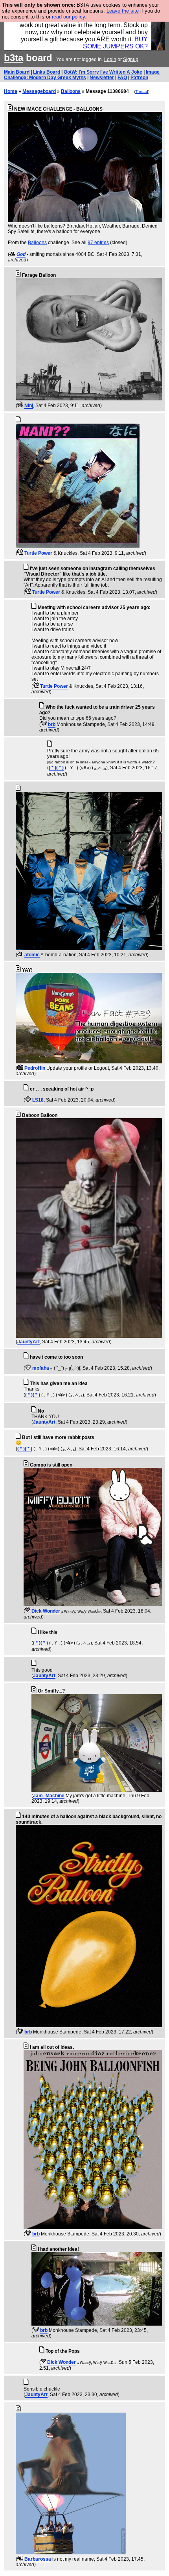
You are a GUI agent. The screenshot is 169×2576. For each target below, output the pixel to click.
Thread (142, 92)
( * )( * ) (56, 768)
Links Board (47, 72)
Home (11, 91)
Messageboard (39, 91)
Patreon (139, 78)
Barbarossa (38, 2559)
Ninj (29, 406)
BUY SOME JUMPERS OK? (115, 43)
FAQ (122, 78)
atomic (32, 955)
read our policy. (69, 17)
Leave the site (123, 11)
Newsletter (102, 78)
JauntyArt (28, 1342)
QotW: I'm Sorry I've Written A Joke (103, 72)
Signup (131, 59)
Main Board (17, 72)
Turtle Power (38, 553)
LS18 (38, 1100)
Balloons (71, 91)
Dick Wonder (46, 1611)
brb (52, 724)
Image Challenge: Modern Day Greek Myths (82, 75)
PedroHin (35, 1068)
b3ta (14, 58)
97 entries (98, 243)
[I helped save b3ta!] (12, 254)
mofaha (41, 1368)
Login (110, 59)
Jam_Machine (49, 1796)
